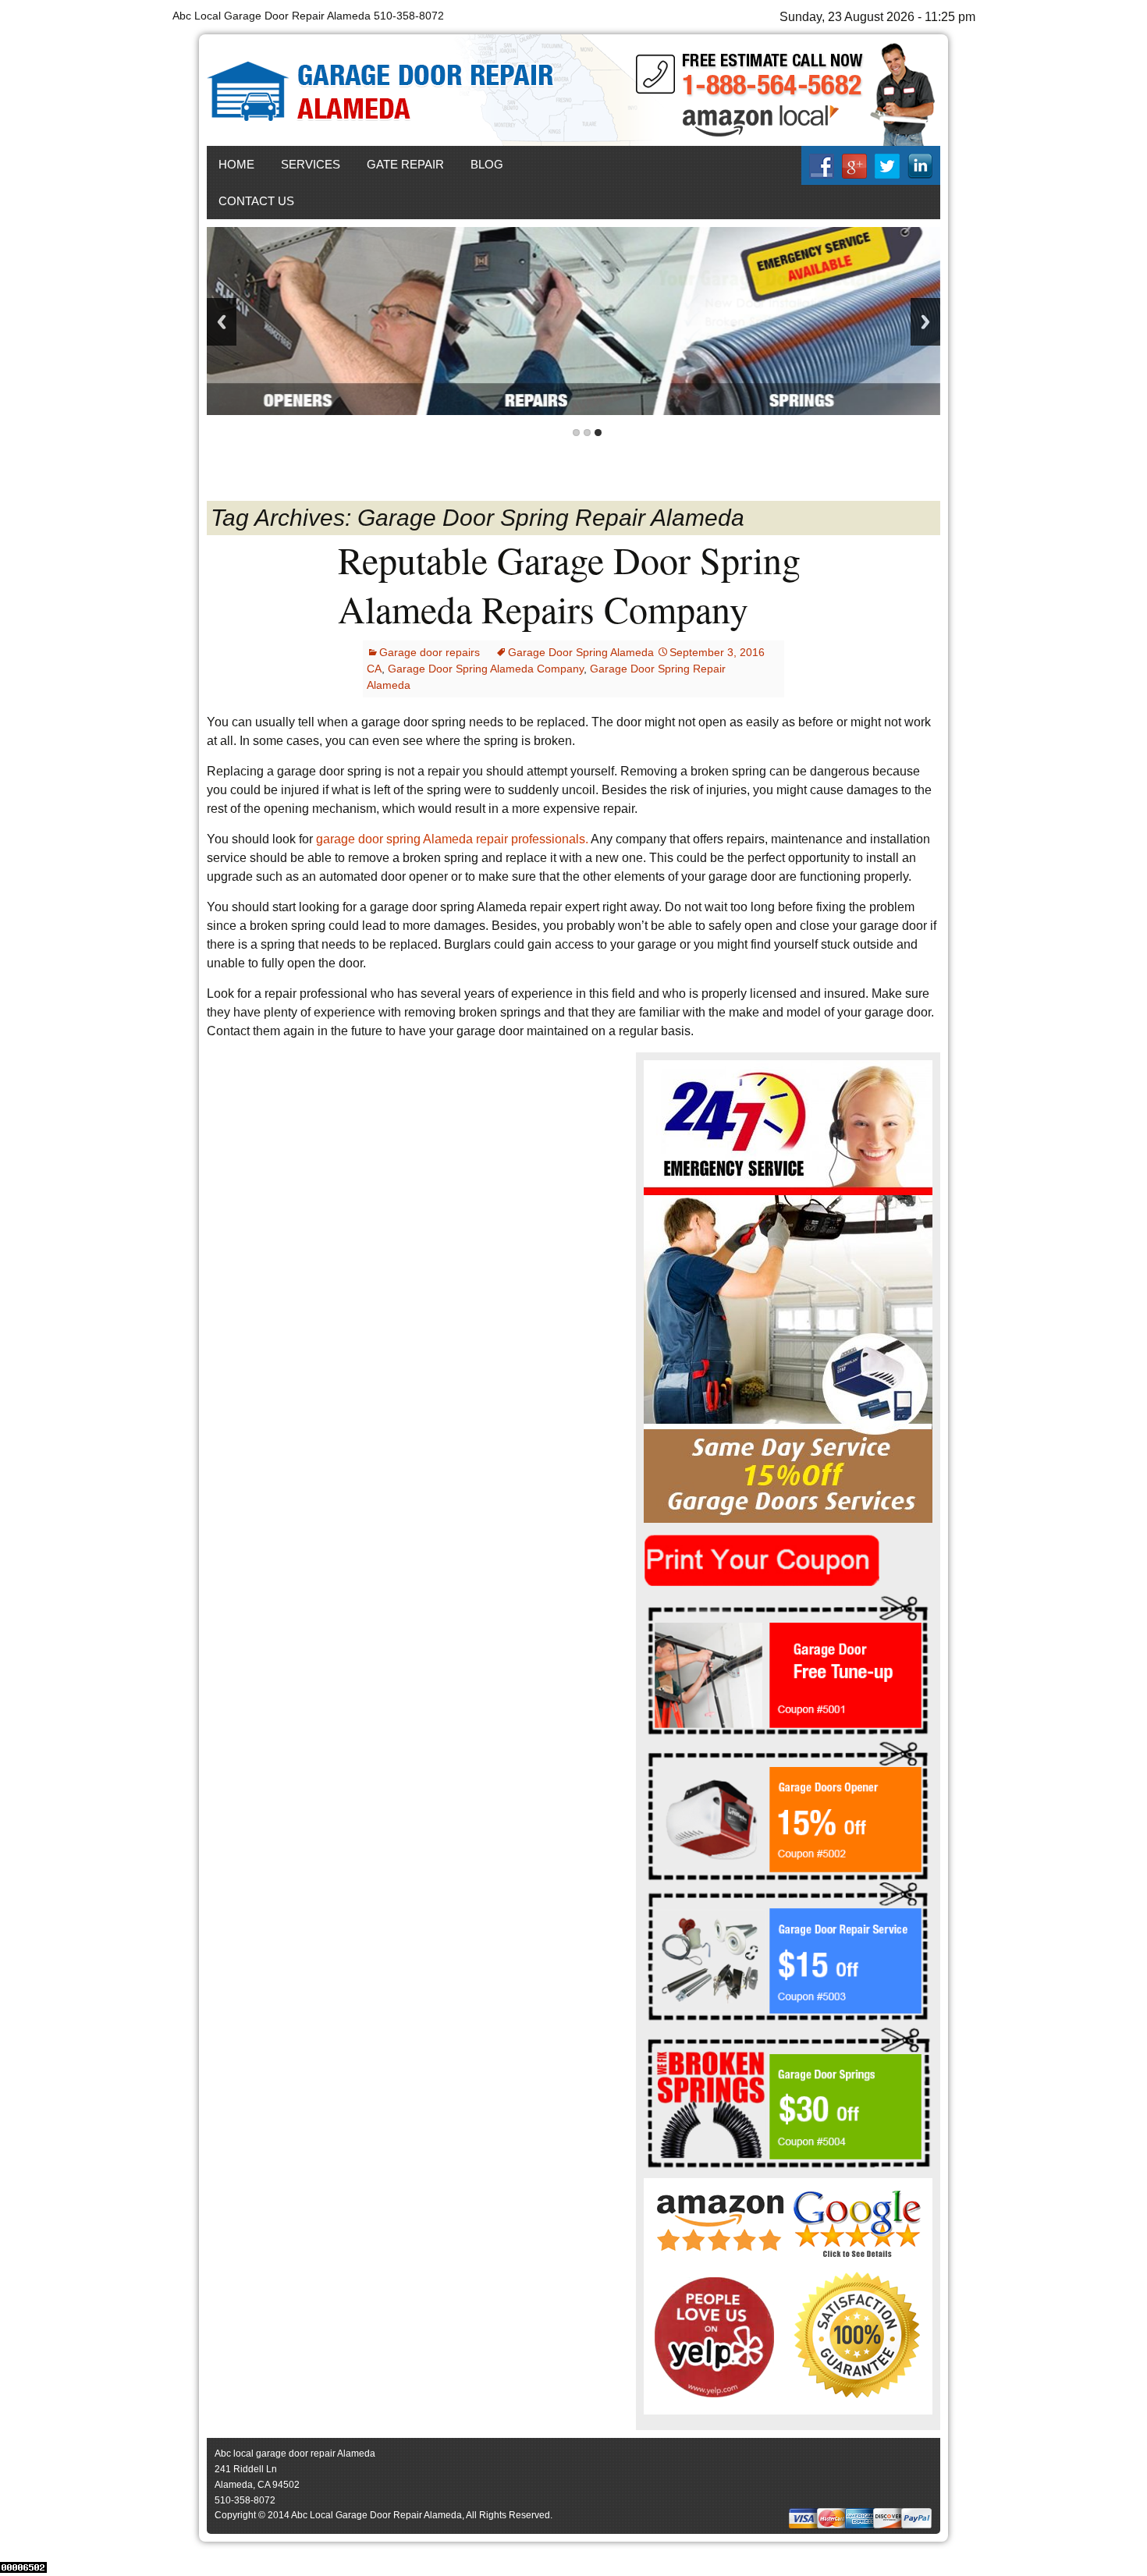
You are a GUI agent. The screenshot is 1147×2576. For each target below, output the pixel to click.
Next (925, 322)
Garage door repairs (430, 652)
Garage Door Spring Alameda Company (486, 669)
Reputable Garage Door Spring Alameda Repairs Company (569, 584)
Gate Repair (405, 164)
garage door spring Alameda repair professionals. (452, 839)
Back (222, 322)
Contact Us (256, 201)
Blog (487, 164)
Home (236, 164)
